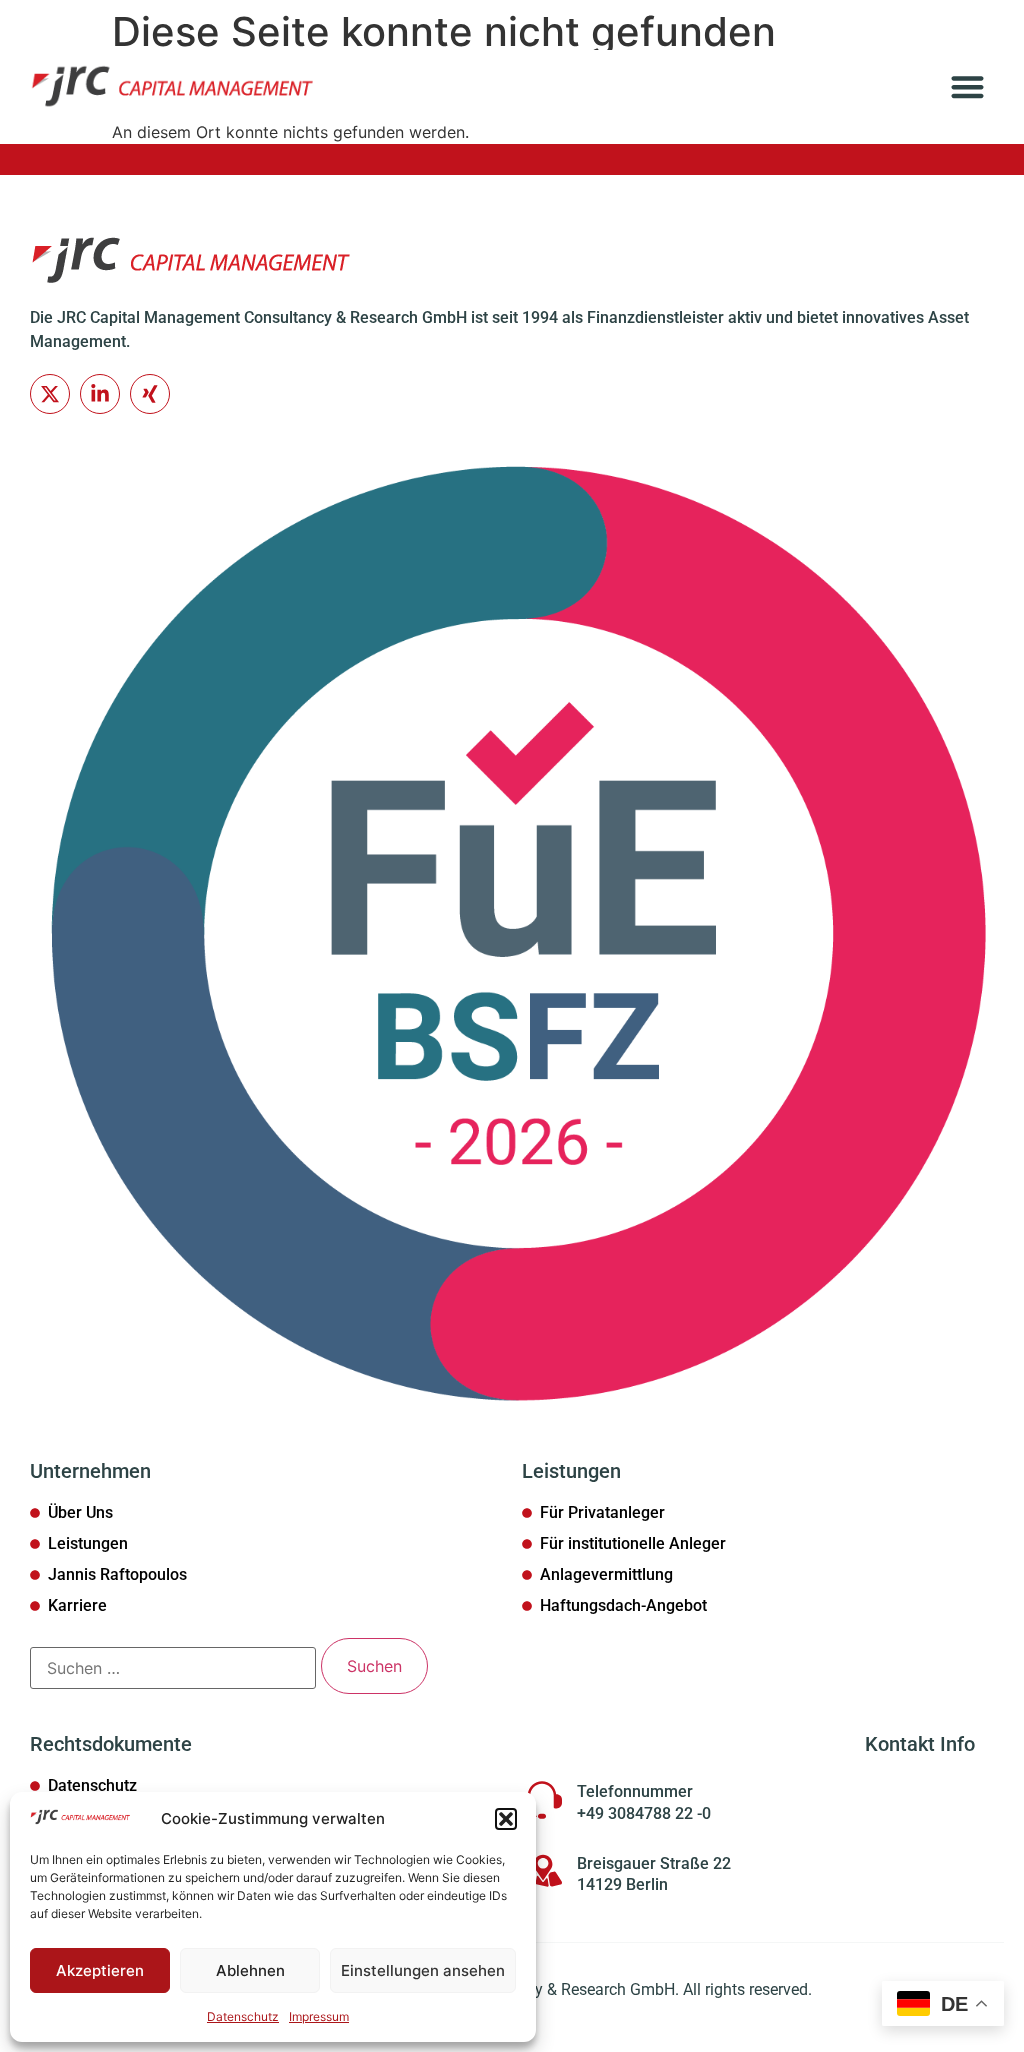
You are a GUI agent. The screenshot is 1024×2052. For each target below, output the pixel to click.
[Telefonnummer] (542, 1800)
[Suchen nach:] (173, 1668)
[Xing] (150, 394)
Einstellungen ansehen (423, 1970)
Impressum (319, 2016)
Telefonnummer (635, 1791)
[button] (506, 1819)
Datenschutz (243, 2016)
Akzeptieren (100, 1970)
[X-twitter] (50, 394)
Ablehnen (250, 1970)
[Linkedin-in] (100, 394)
